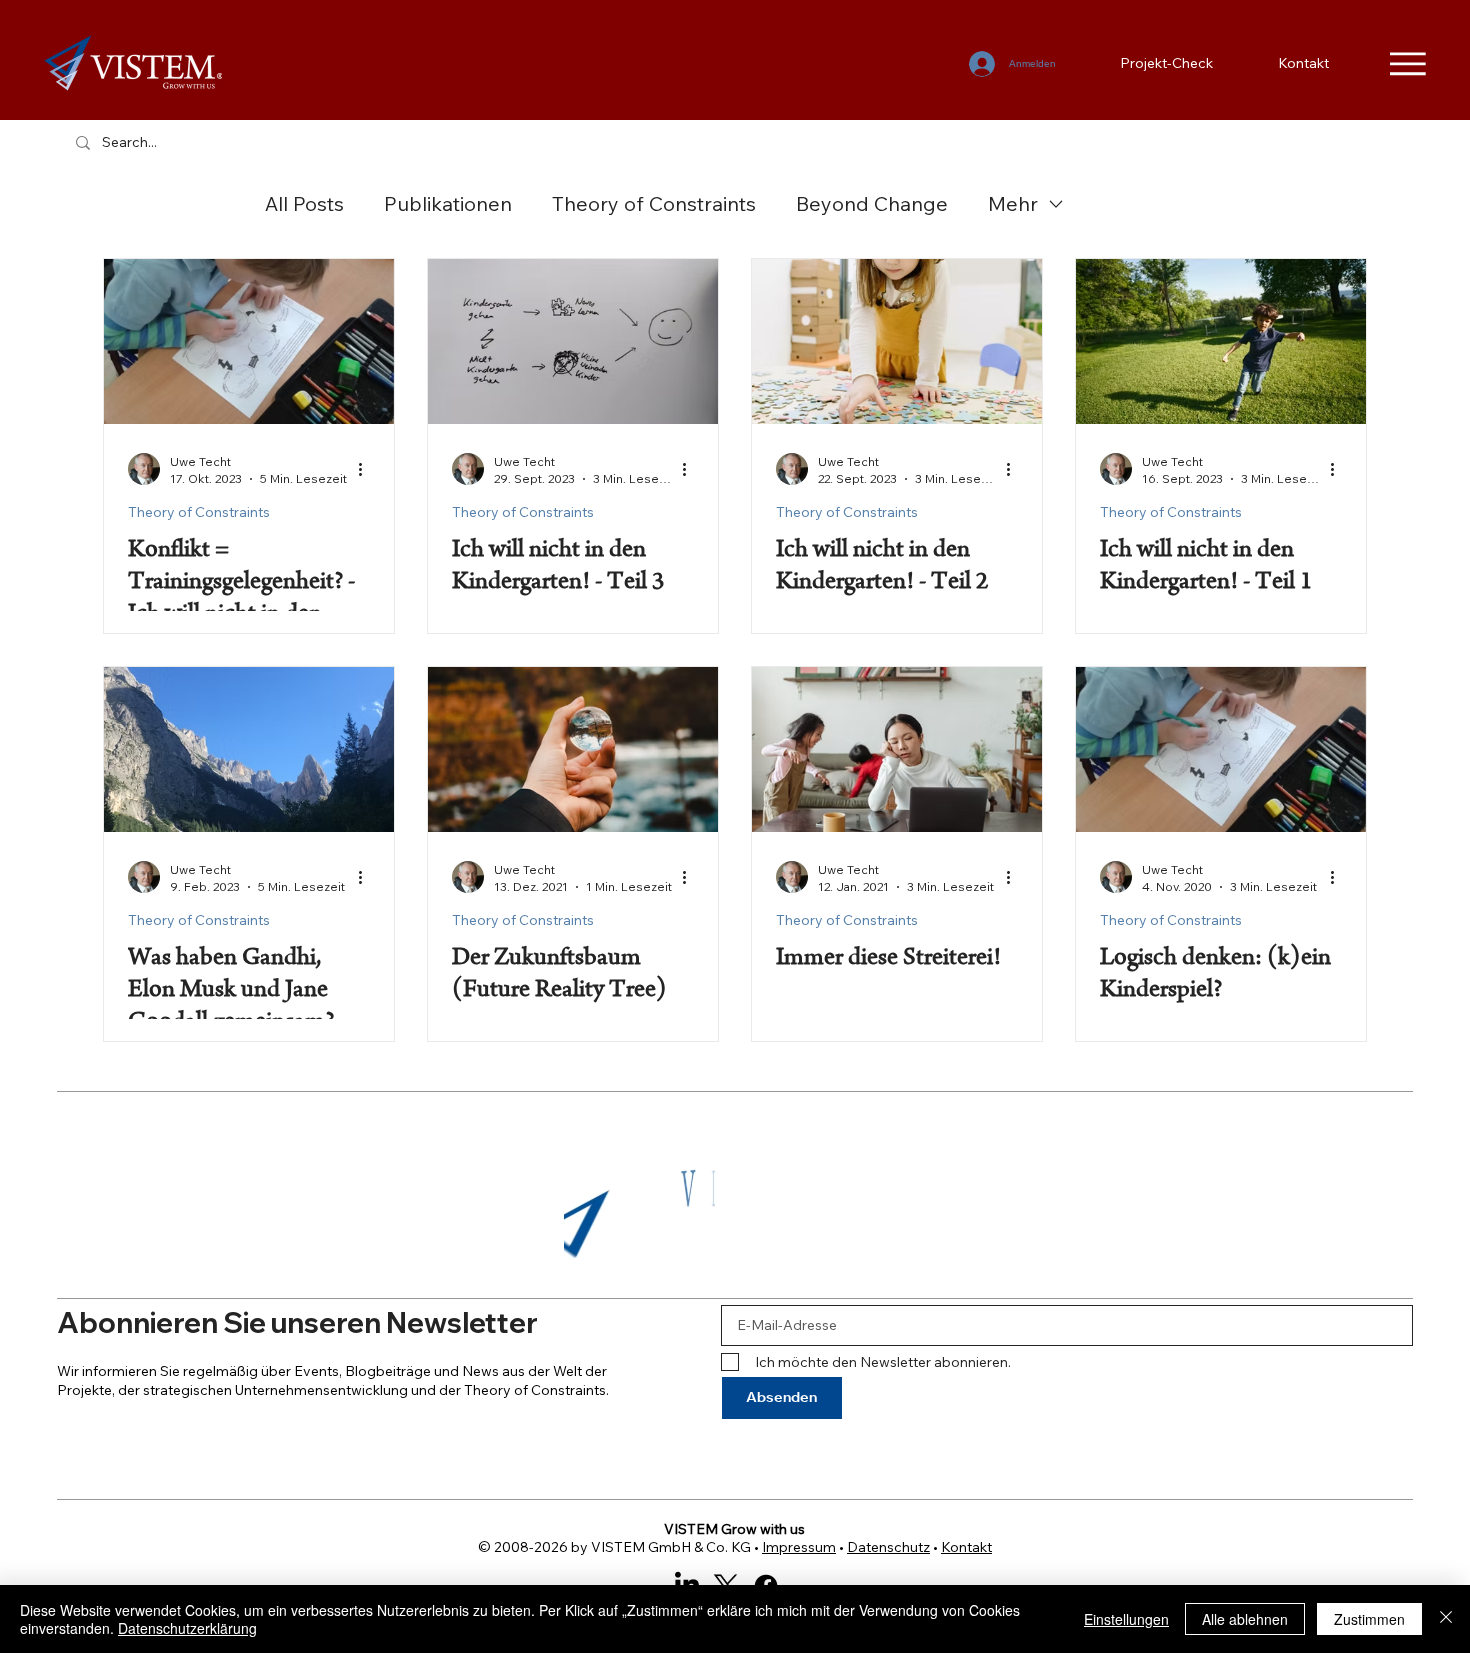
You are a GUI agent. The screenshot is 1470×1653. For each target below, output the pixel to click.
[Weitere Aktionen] (367, 469)
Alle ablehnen (1245, 1619)
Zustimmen (1369, 1619)
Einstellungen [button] (1126, 1619)
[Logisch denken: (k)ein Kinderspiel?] (1221, 749)
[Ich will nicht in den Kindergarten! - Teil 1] (1221, 341)
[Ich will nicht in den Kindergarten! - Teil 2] (897, 341)
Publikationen (448, 203)
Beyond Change (872, 203)
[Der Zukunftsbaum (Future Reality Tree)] (573, 749)
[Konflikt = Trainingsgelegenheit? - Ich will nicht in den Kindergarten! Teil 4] (249, 341)
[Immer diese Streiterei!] (897, 749)
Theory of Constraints (654, 203)
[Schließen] (1446, 1619)
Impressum (799, 1547)
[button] (871, 1255)
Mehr (1013, 203)
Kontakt (966, 1547)
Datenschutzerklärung (187, 1628)
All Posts (304, 203)
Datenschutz (888, 1547)
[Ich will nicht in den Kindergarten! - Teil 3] (573, 341)
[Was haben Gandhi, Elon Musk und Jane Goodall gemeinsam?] (249, 749)
